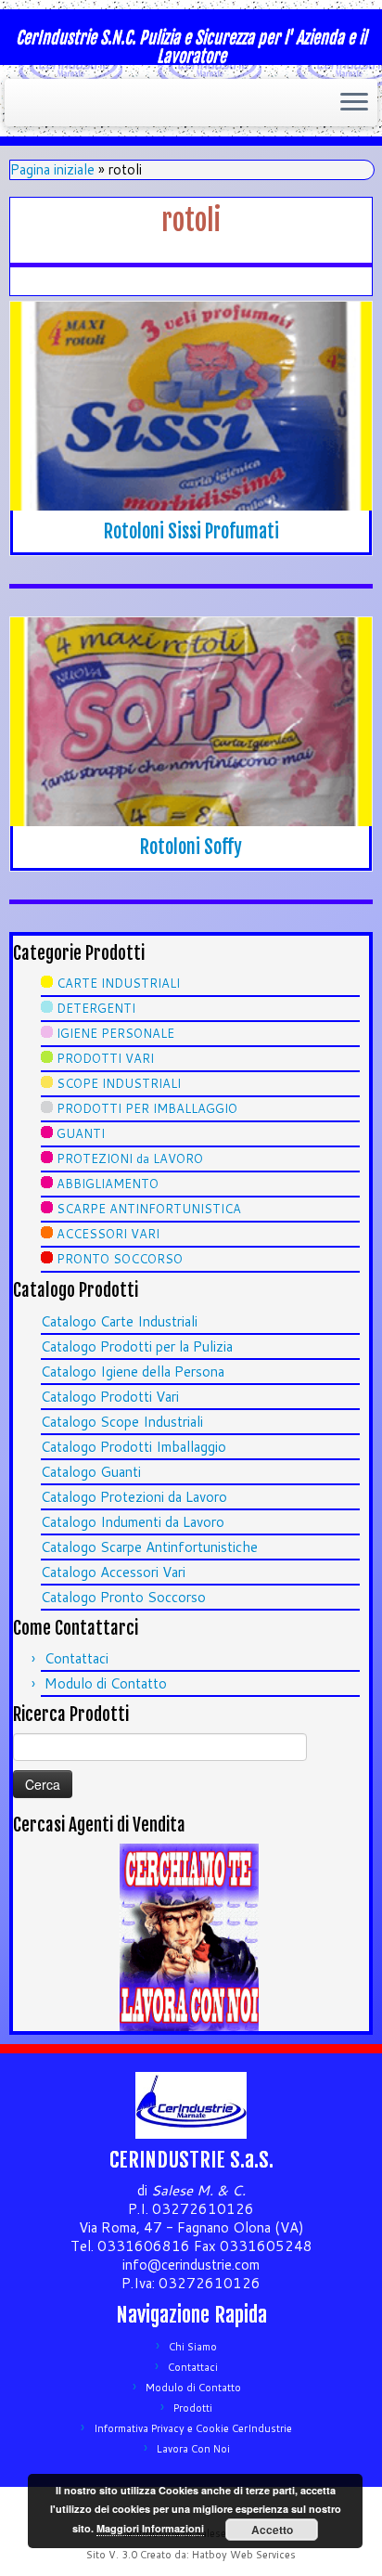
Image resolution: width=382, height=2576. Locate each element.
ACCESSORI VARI (108, 1234)
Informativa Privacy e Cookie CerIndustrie (193, 2428)
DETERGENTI (96, 1008)
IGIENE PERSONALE (115, 1033)
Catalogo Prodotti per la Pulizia (137, 1346)
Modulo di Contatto (106, 1683)
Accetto (272, 2530)
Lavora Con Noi (193, 2449)
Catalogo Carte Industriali (119, 1321)
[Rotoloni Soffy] (191, 722)
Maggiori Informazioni (150, 2528)
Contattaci (76, 1658)
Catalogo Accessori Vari (113, 1572)
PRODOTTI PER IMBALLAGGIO (147, 1108)
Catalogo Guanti (91, 1472)
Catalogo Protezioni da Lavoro (134, 1497)
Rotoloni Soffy (191, 847)
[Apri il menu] (354, 103)
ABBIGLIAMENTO (108, 1184)
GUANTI (81, 1133)
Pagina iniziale (52, 169)
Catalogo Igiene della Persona (133, 1372)
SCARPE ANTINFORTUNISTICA (149, 1209)
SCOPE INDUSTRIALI (119, 1083)
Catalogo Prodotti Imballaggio (134, 1447)
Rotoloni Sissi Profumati (191, 531)
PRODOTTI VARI (105, 1058)
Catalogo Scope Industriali (122, 1422)
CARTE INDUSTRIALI (118, 983)
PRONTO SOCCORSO (120, 1259)
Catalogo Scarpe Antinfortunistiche (149, 1547)
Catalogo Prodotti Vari (110, 1397)
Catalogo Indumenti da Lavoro (133, 1522)
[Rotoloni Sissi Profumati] (191, 406)
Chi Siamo (193, 2347)
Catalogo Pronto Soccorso (123, 1597)
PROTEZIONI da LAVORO (130, 1159)
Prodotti (193, 2408)
